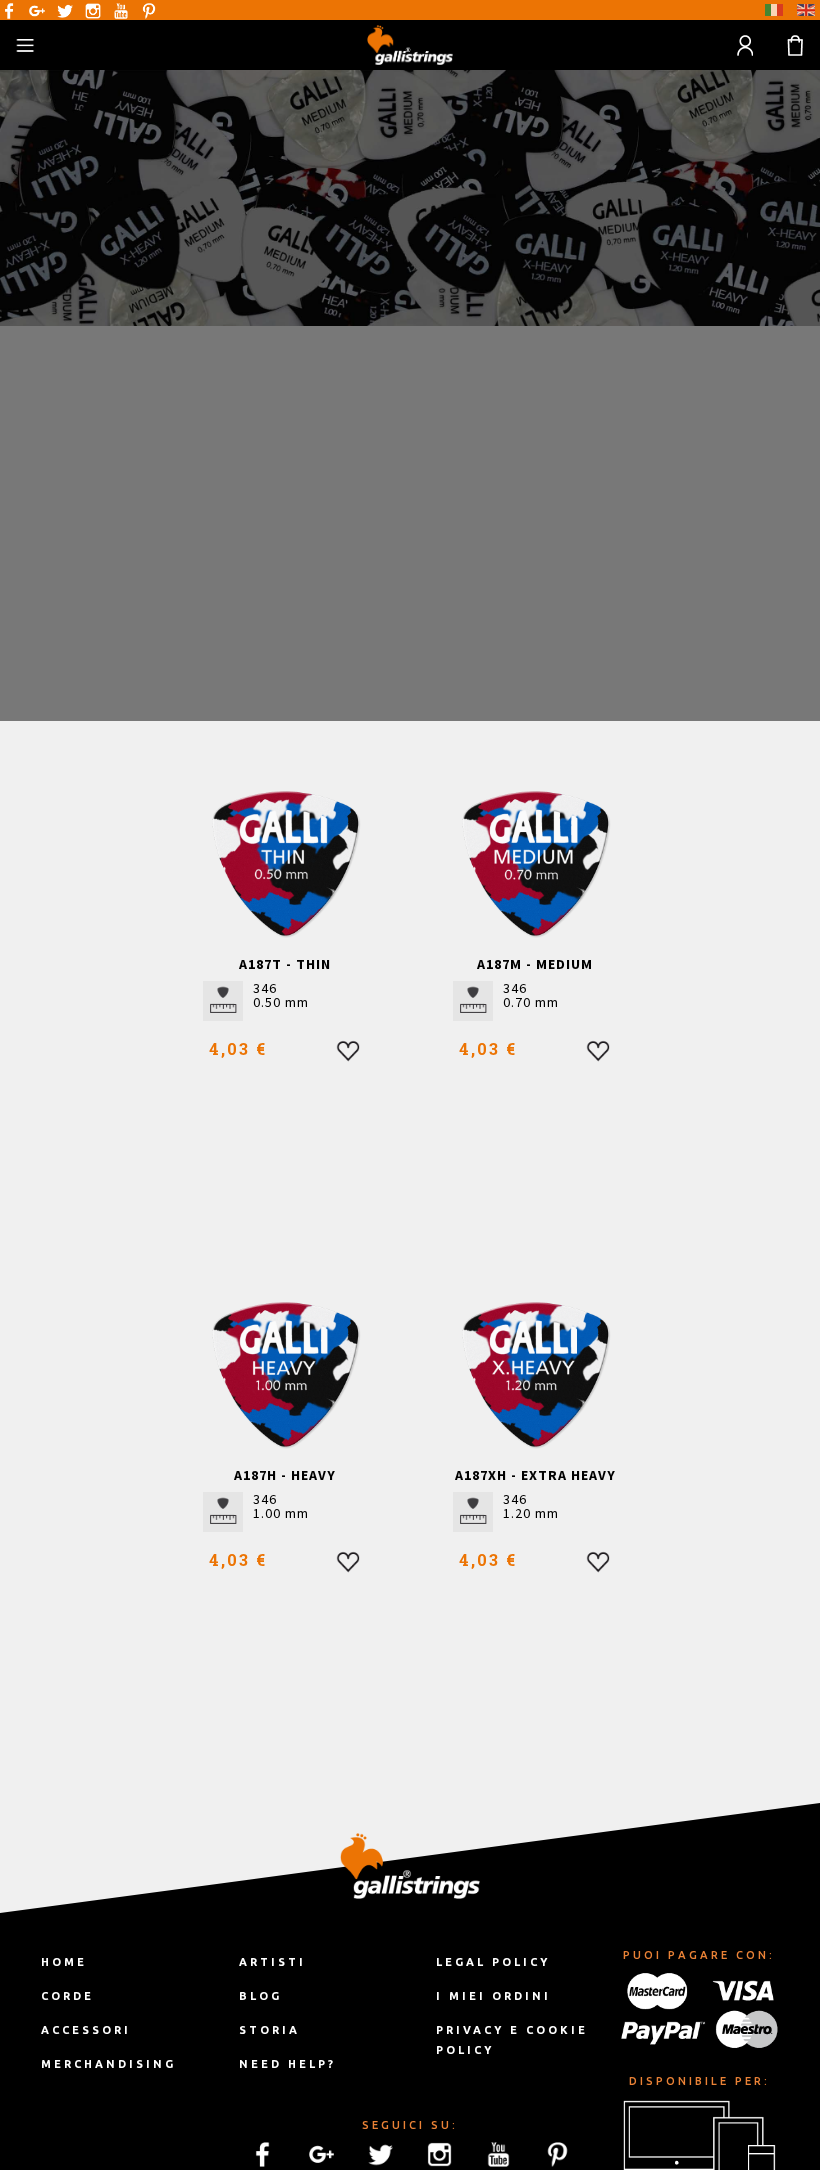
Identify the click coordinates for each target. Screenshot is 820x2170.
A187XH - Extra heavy (535, 1475)
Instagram (93, 11)
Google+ (37, 11)
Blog (260, 1996)
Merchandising (108, 2064)
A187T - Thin (285, 964)
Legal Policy (493, 1962)
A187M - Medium (535, 964)
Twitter (65, 11)
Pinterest (149, 11)
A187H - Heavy (285, 1475)
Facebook (9, 11)
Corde (67, 1996)
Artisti (272, 1962)
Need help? (287, 2064)
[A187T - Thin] (285, 863)
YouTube (121, 11)
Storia (269, 2030)
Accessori (86, 2030)
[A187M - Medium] (535, 863)
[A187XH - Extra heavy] (535, 1374)
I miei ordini (493, 1996)
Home (64, 1962)
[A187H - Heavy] (285, 1374)
